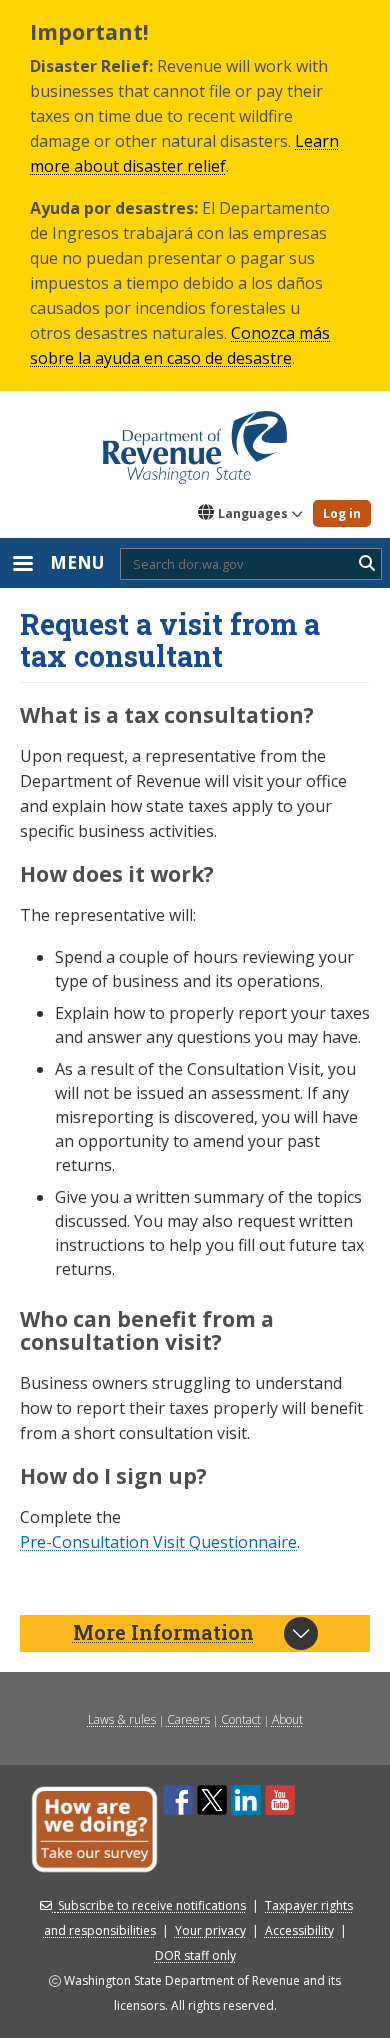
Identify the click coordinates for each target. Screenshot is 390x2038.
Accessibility (299, 1930)
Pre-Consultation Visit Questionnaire (158, 1542)
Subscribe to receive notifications (152, 1905)
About (287, 1719)
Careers (188, 1719)
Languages (253, 513)
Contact (241, 1719)
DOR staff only (195, 1955)
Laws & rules (122, 1719)
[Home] (194, 441)
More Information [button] (163, 1632)
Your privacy (210, 1930)
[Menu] (22, 565)
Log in (342, 513)
